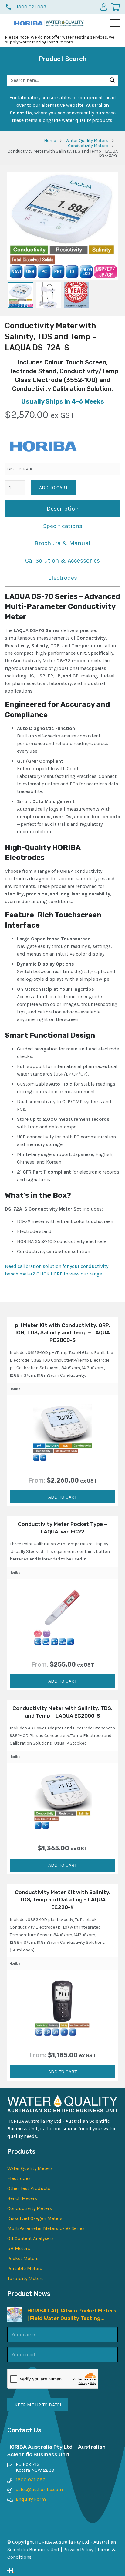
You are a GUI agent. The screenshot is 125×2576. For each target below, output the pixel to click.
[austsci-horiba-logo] (29, 23)
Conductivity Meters (88, 146)
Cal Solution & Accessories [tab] (62, 561)
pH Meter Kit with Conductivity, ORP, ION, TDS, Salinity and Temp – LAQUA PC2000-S (62, 1333)
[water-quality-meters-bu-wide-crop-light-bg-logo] (65, 23)
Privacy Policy (78, 2549)
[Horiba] (43, 447)
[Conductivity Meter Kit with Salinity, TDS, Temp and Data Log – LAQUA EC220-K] (62, 2008)
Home (50, 141)
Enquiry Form (31, 2499)
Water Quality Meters (87, 141)
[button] (115, 23)
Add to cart (53, 487)
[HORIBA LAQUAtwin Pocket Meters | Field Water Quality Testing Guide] (15, 2311)
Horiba (15, 1389)
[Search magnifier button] (112, 80)
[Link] (62, 2571)
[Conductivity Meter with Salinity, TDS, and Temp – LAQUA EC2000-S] (62, 1801)
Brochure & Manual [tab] (62, 543)
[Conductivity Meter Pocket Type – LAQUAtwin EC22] (62, 1617)
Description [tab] (63, 509)
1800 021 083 (31, 2480)
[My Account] (104, 7)
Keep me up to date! (38, 2405)
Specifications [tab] (63, 526)
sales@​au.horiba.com (39, 2489)
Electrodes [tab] (63, 578)
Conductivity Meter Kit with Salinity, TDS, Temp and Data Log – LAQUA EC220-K (63, 1900)
